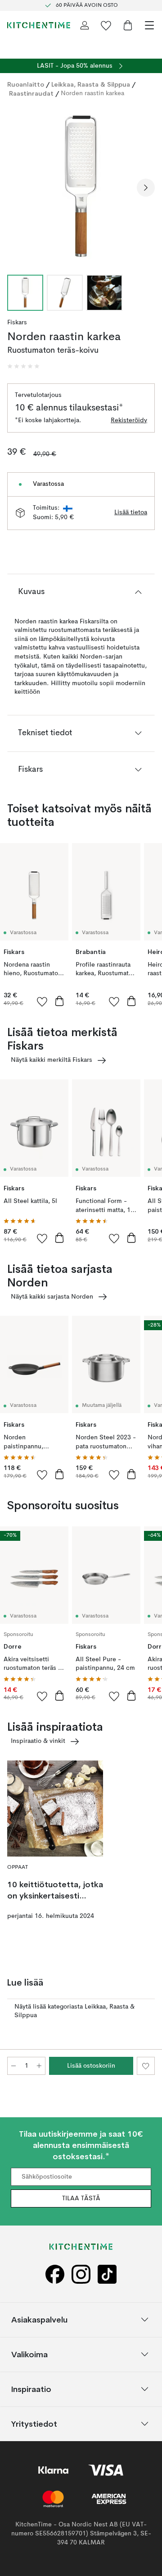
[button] (23, 366)
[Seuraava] (146, 188)
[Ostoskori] (128, 25)
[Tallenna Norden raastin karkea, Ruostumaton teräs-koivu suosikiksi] (146, 2066)
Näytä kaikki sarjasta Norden (52, 1297)
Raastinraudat (31, 93)
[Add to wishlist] (42, 1001)
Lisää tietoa (131, 512)
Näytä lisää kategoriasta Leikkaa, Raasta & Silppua (74, 2011)
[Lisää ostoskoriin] (59, 1001)
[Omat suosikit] (106, 25)
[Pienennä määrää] (13, 2066)
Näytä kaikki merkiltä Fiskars (52, 1060)
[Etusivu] (39, 25)
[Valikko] (149, 25)
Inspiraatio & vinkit (38, 1741)
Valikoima (29, 2354)
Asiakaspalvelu (39, 2320)
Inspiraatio (31, 2389)
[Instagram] (81, 2274)
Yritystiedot (34, 2424)
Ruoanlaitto (26, 84)
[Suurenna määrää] (39, 2066)
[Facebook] (55, 2274)
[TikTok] (107, 2274)
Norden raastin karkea (92, 93)
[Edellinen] (16, 188)
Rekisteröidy (129, 420)
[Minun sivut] (85, 25)
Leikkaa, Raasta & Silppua (91, 84)
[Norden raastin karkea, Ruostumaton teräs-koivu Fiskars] (81, 186)
